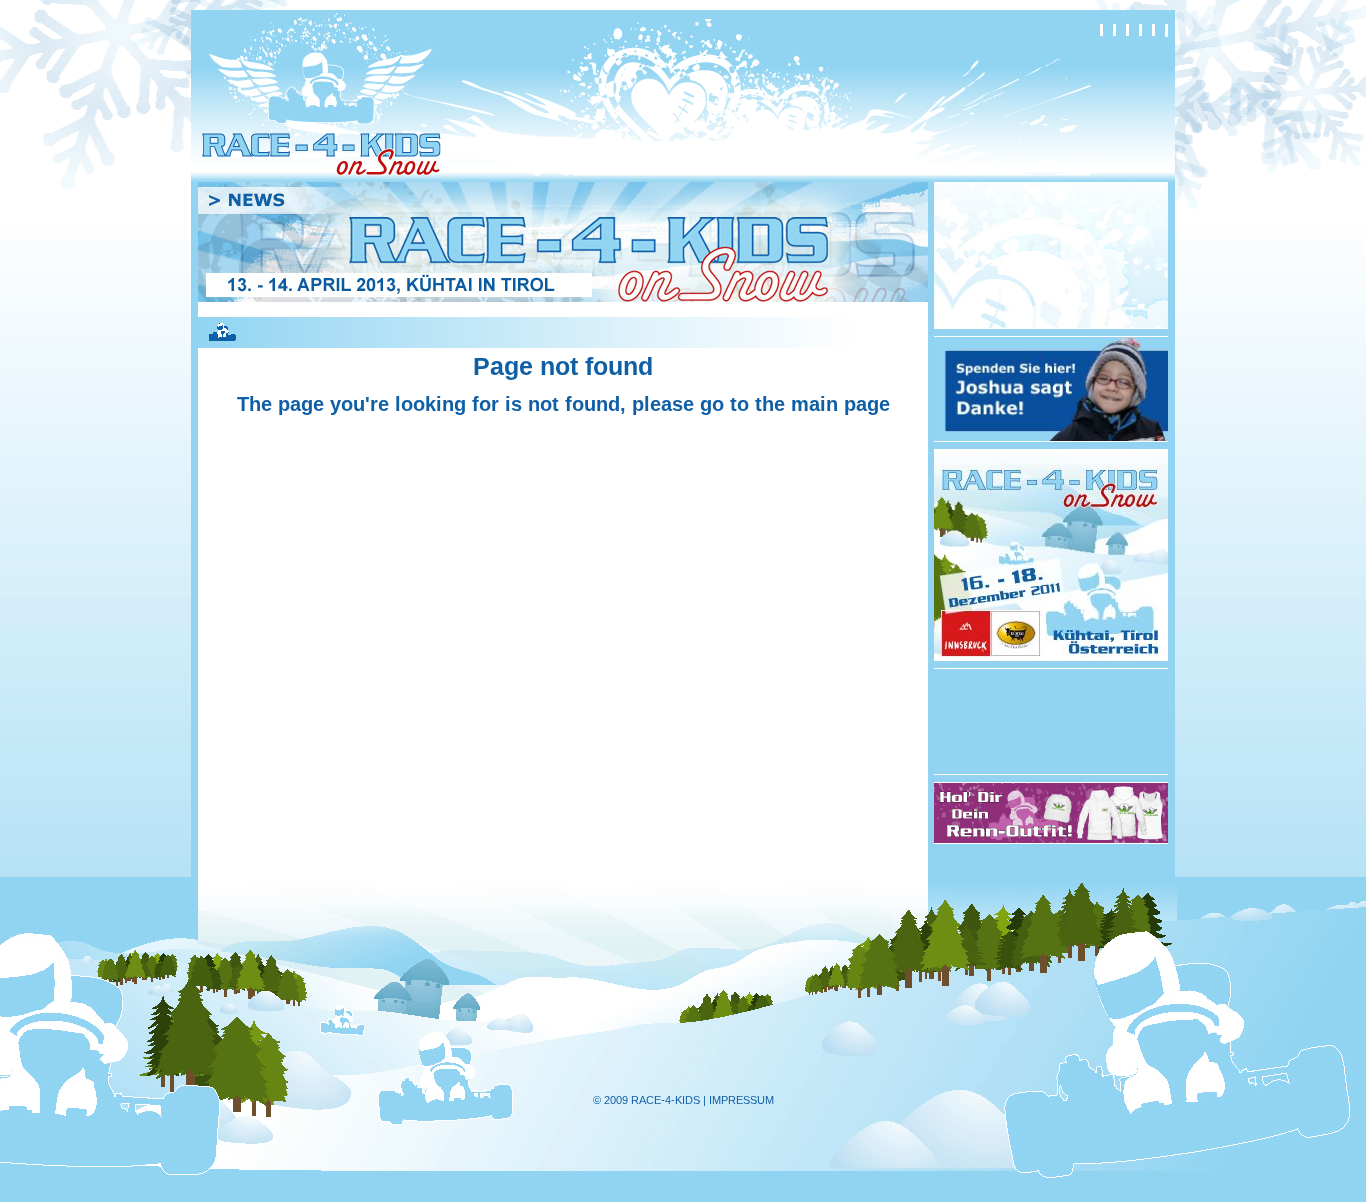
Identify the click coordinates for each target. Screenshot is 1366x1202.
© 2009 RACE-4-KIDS (646, 1100)
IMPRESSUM (741, 1100)
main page (840, 404)
